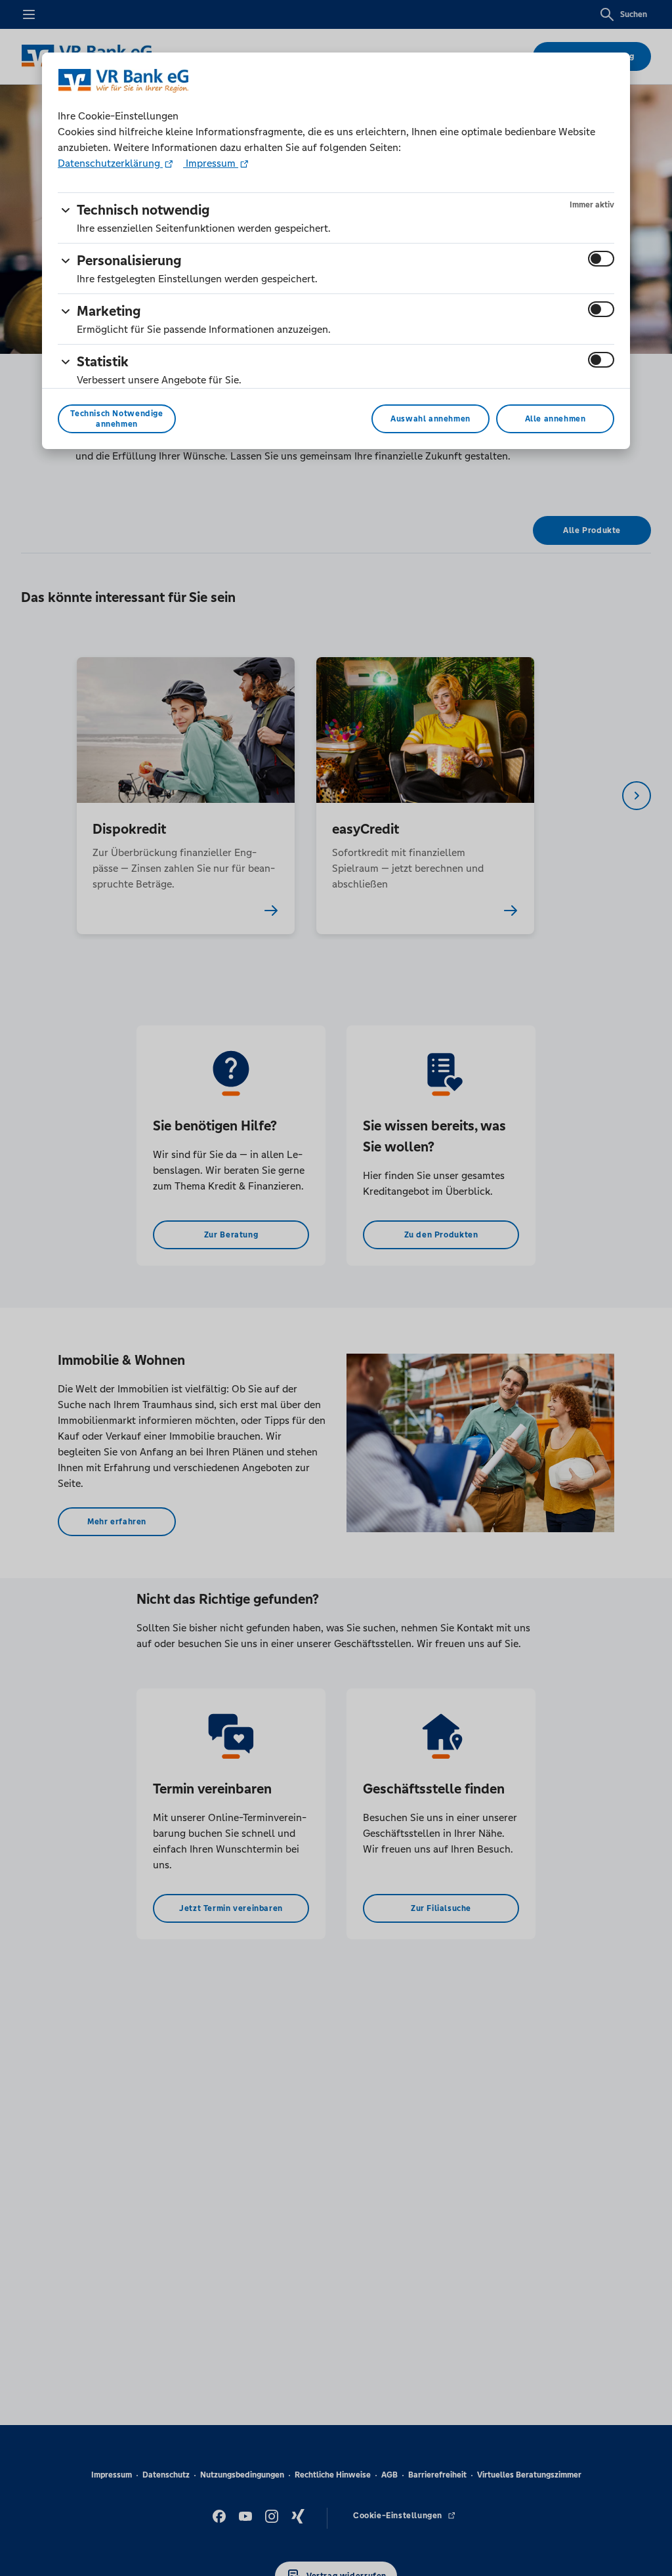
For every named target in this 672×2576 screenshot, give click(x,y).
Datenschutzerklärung (110, 163)
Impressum (211, 163)
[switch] (601, 259)
